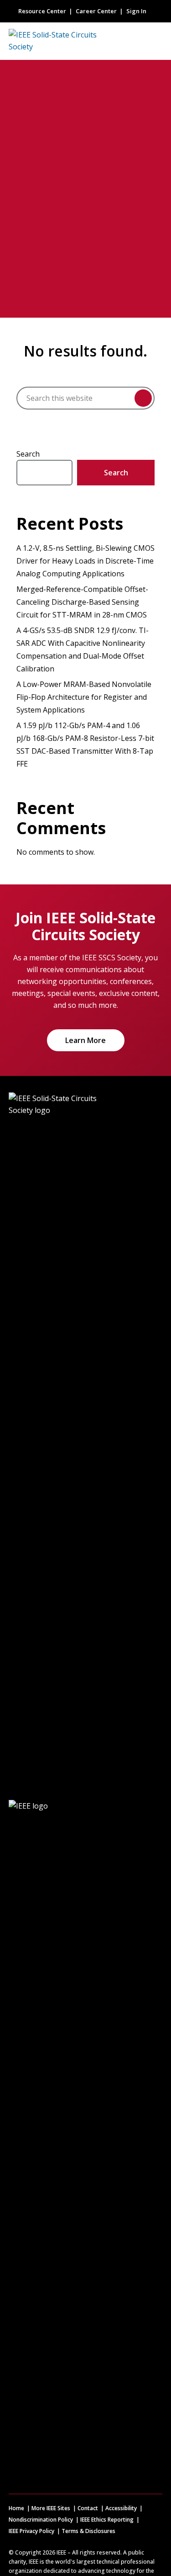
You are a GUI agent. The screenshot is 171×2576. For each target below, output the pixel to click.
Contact (88, 2508)
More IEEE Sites (51, 2508)
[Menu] (155, 41)
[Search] (143, 398)
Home (16, 2508)
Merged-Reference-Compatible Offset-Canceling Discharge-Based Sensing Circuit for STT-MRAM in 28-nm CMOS (82, 602)
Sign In (136, 11)
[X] (72, 2141)
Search (28, 454)
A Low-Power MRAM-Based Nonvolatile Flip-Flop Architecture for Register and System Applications (84, 697)
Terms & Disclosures (88, 2531)
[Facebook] (92, 2141)
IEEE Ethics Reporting (107, 2520)
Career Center (96, 11)
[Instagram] (112, 2141)
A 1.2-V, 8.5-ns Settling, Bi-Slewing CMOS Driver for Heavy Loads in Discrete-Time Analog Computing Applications (85, 561)
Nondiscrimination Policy (41, 2520)
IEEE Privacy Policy (31, 2531)
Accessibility (121, 2508)
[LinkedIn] (132, 2141)
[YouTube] (152, 2141)
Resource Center (42, 11)
